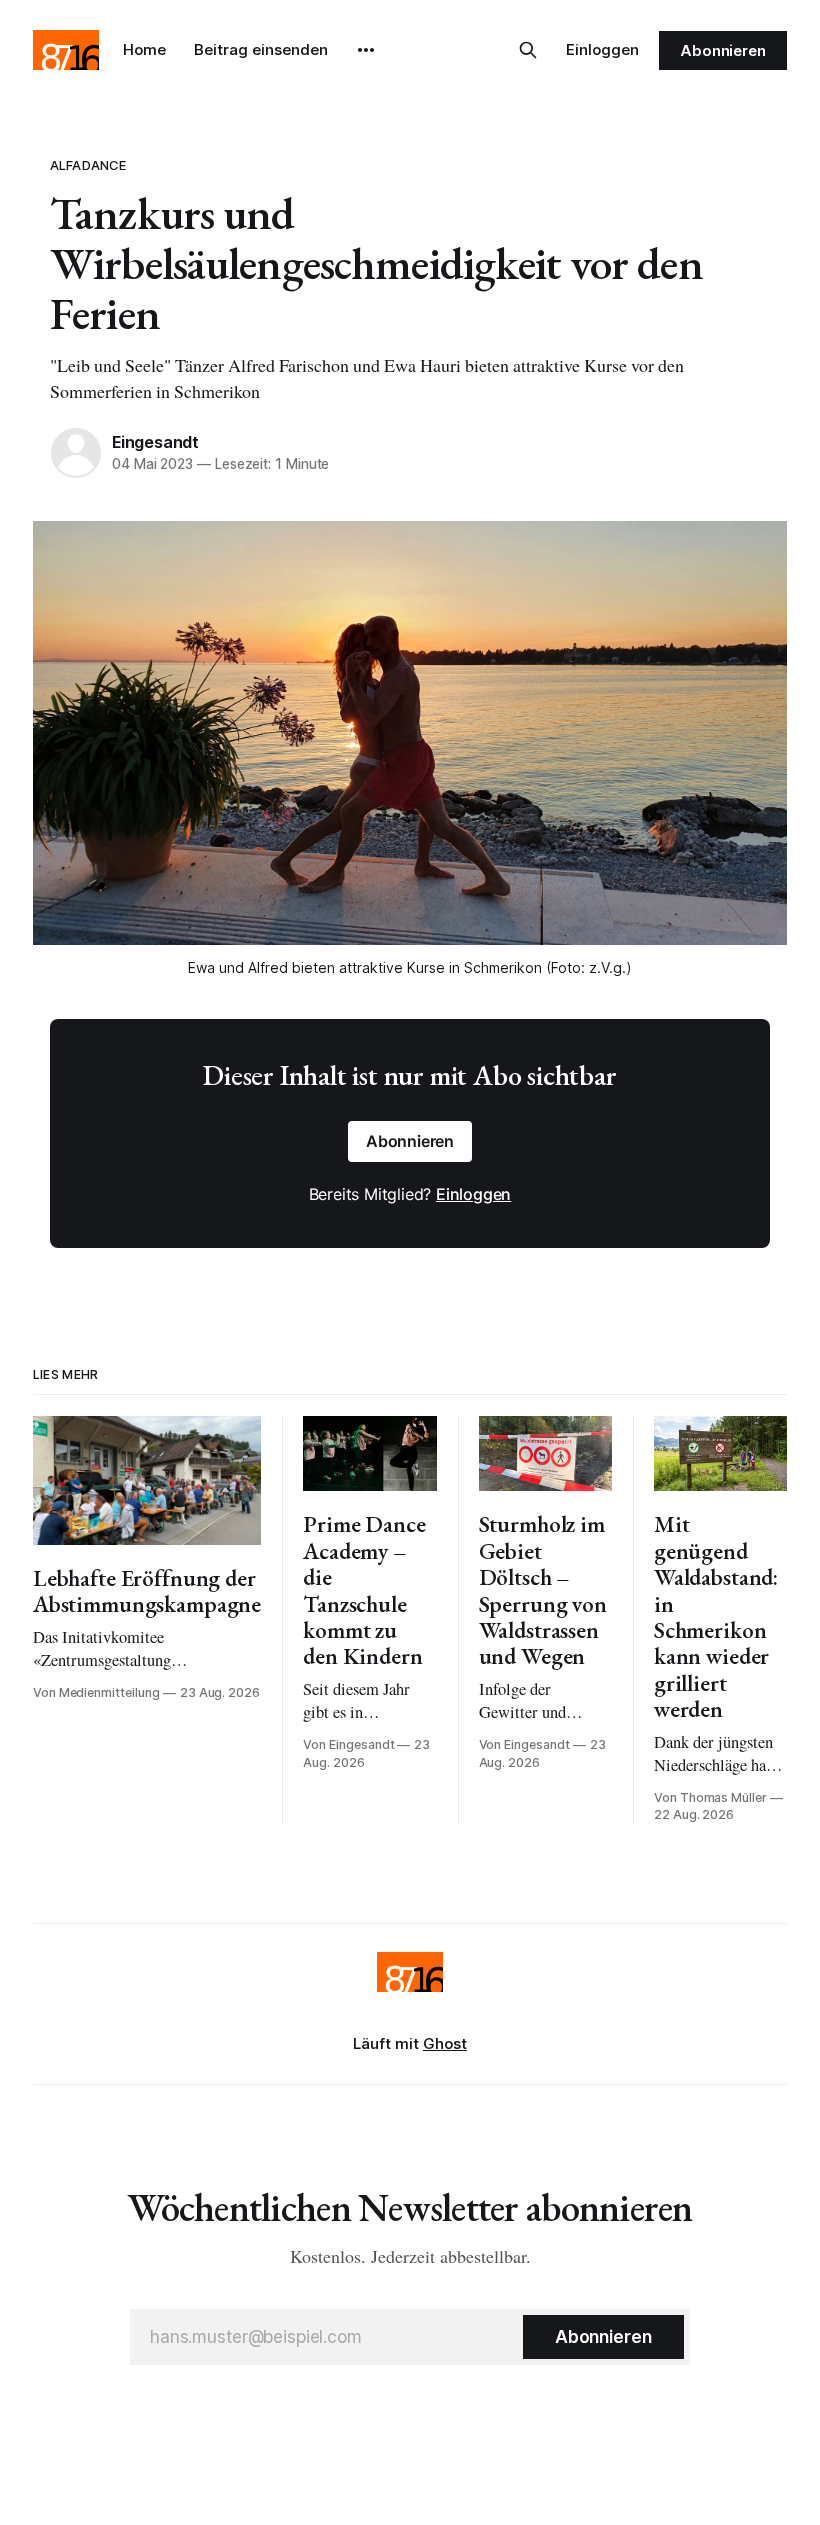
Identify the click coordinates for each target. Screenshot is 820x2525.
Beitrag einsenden (261, 49)
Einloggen (602, 49)
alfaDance (88, 165)
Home (144, 49)
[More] (366, 50)
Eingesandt (155, 442)
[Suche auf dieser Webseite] (528, 50)
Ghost (445, 2043)
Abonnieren (723, 50)
